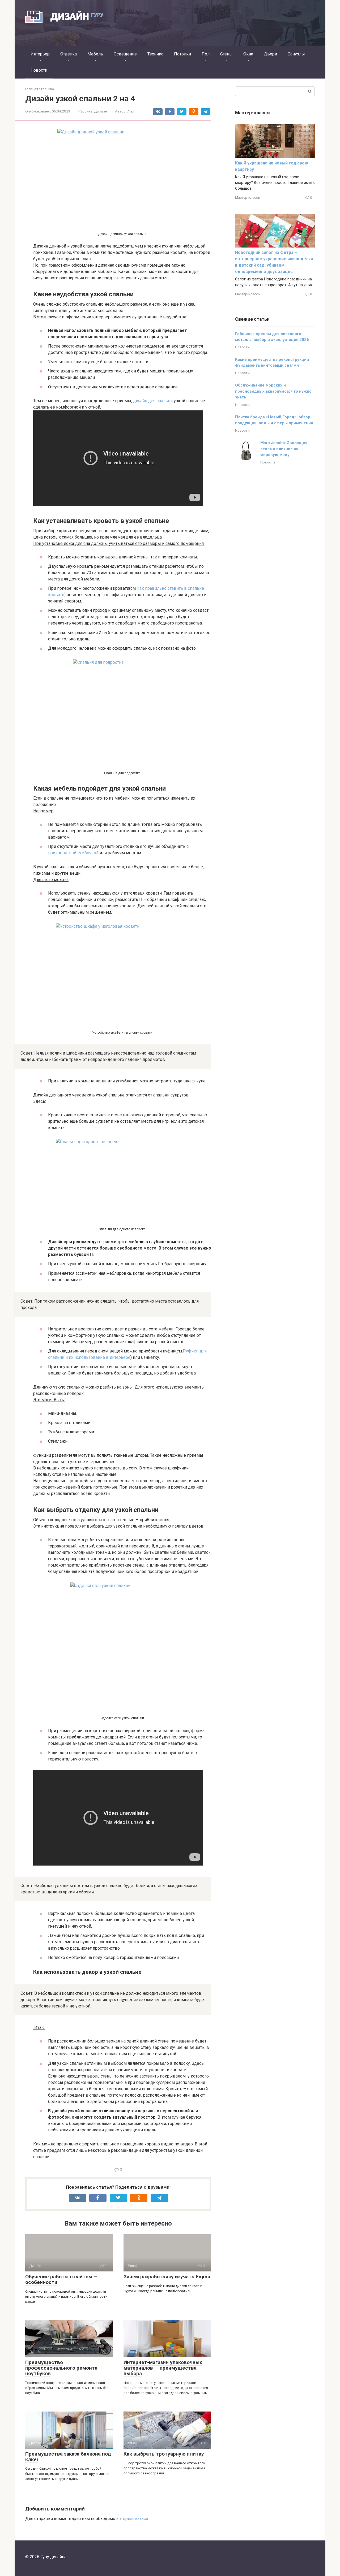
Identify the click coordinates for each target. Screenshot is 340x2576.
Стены (226, 54)
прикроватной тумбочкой (73, 853)
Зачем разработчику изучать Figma (167, 2277)
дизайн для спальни (153, 401)
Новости (39, 70)
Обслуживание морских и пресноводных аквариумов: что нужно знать (273, 391)
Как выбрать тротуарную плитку (164, 2454)
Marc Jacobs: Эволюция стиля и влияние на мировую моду (284, 449)
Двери (270, 54)
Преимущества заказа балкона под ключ (68, 2457)
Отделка (69, 54)
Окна (248, 54)
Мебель (95, 54)
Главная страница (40, 89)
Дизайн (101, 111)
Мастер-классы (248, 197)
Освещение (125, 54)
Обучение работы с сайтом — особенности (61, 2279)
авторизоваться (132, 2519)
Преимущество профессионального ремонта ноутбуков (61, 2368)
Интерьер (40, 54)
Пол (206, 54)
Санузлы (296, 54)
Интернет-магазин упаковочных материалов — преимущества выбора (163, 2368)
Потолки (182, 54)
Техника (155, 54)
